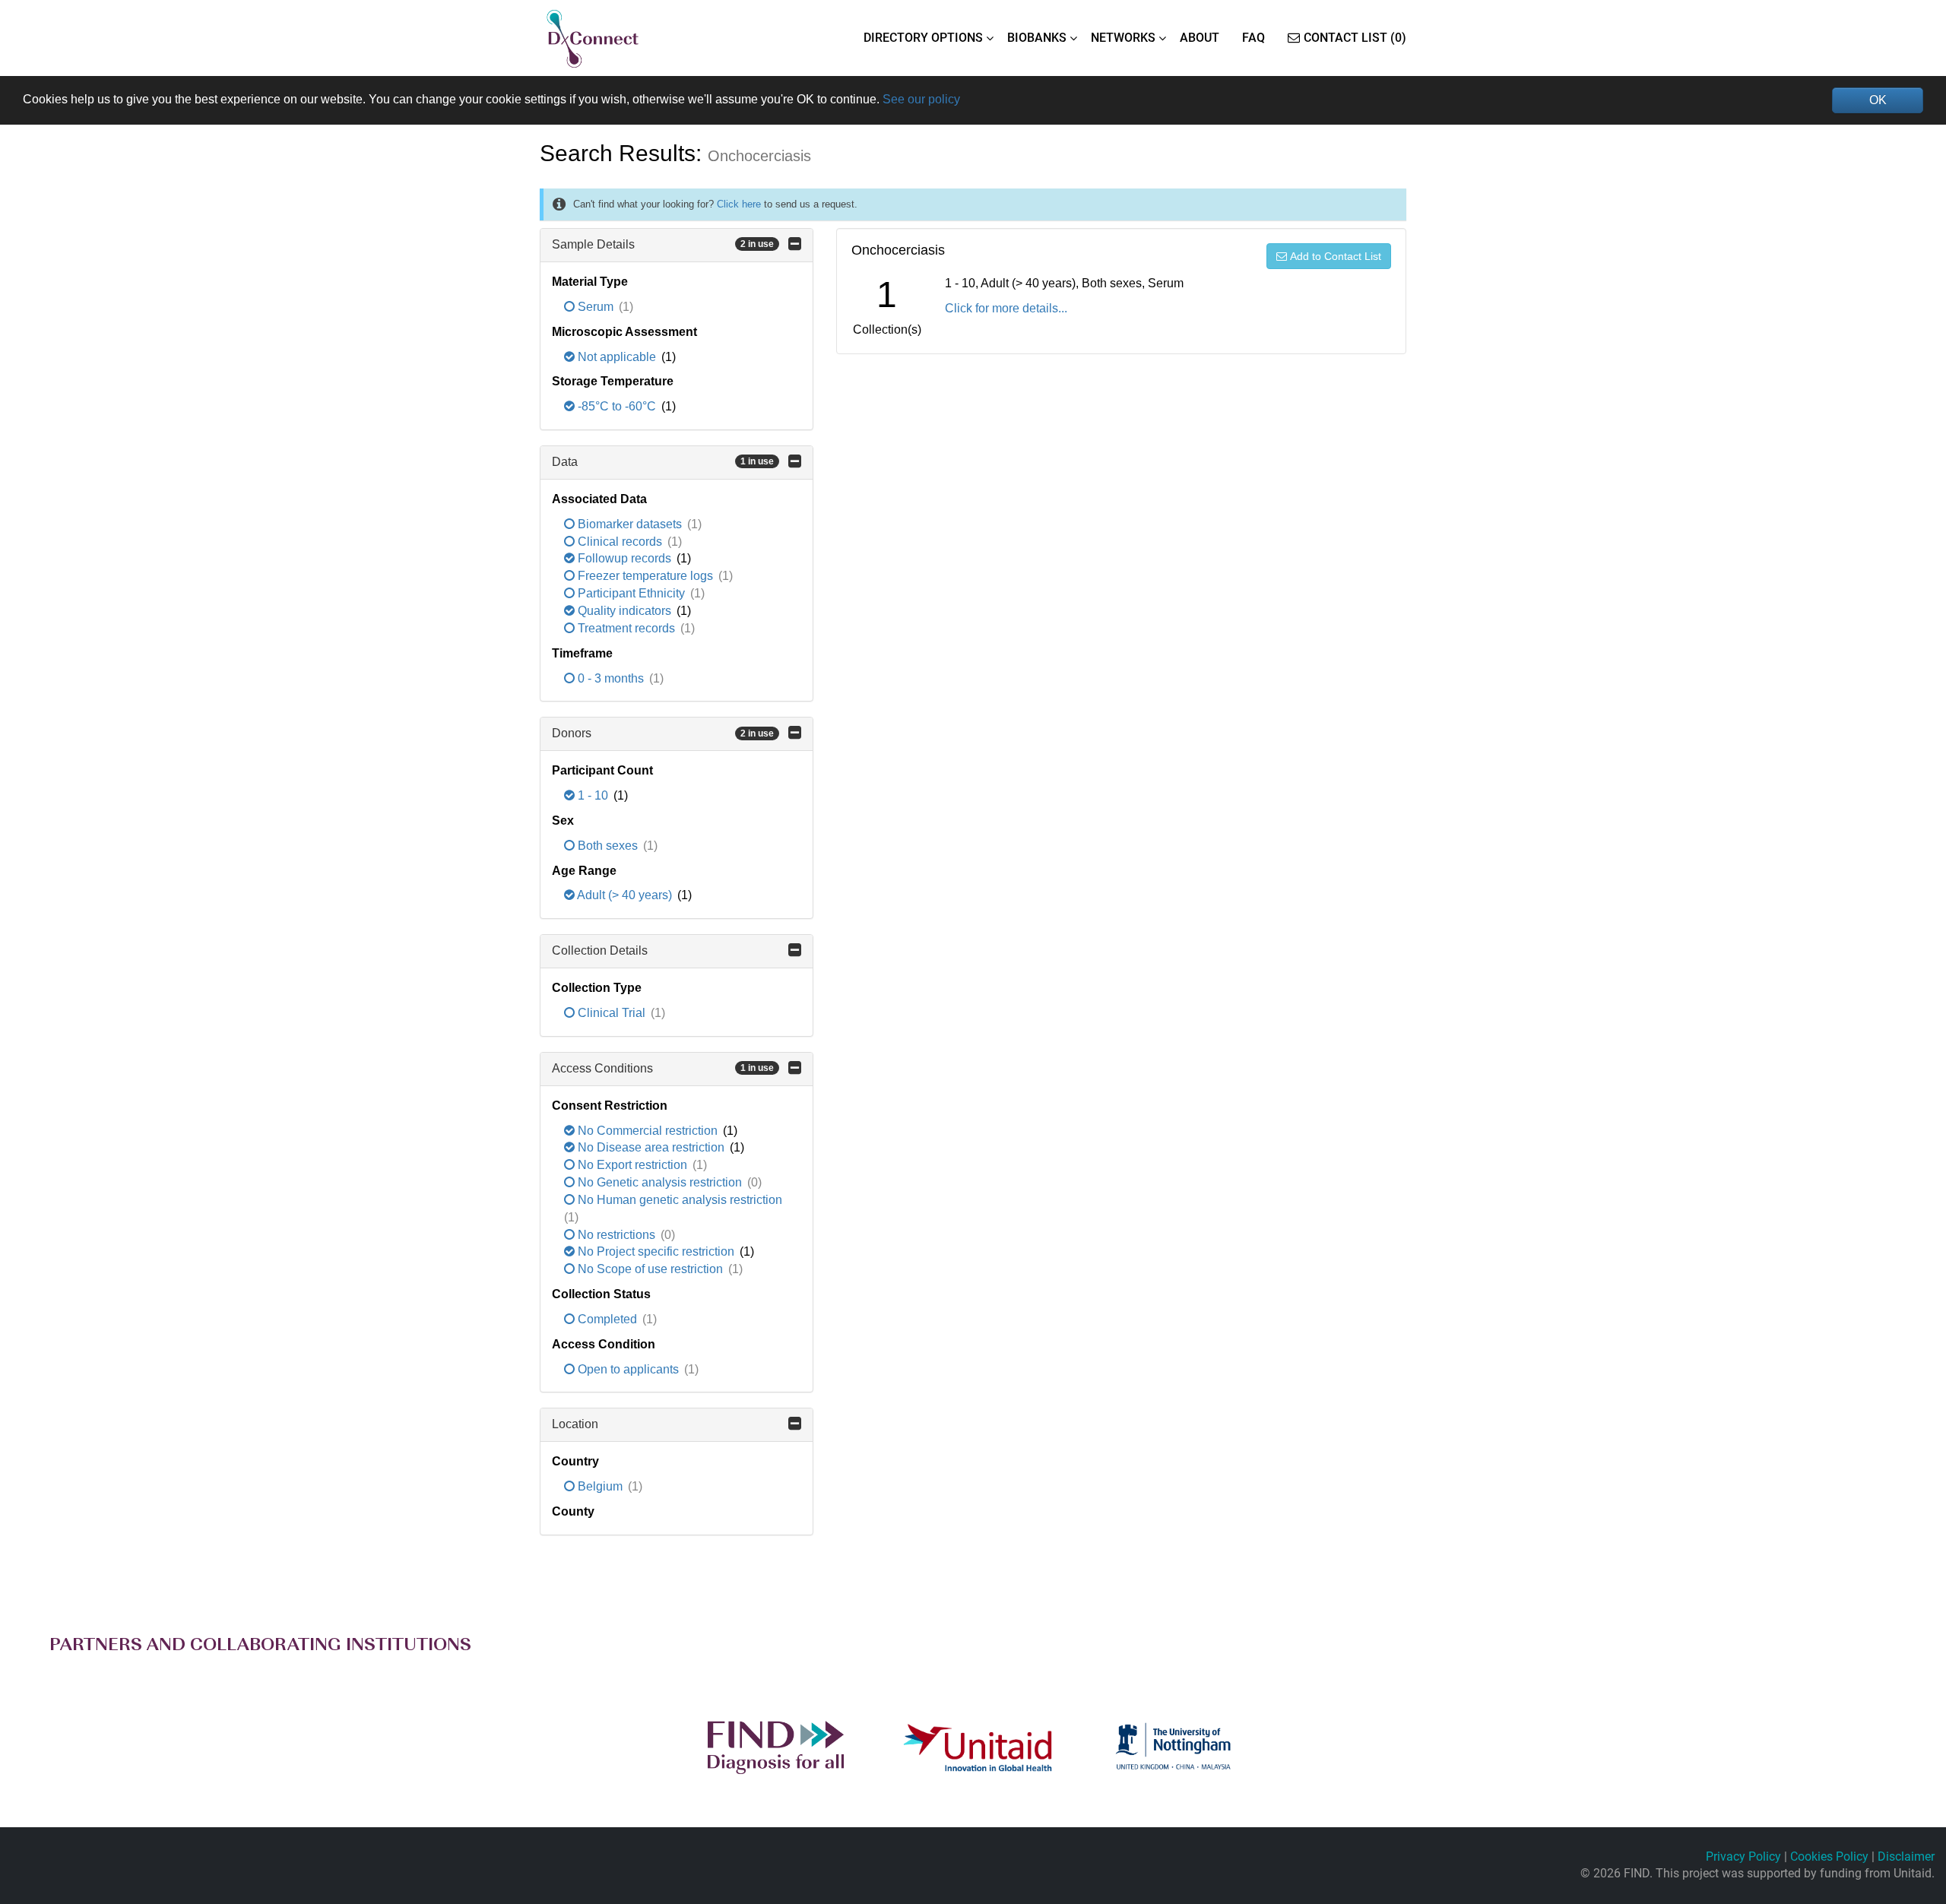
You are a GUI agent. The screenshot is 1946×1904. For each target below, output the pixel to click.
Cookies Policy (1829, 1856)
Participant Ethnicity (631, 593)
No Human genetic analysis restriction (678, 1200)
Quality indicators (624, 611)
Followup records (624, 558)
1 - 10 (593, 795)
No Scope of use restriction (650, 1269)
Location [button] (575, 1424)
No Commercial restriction (648, 1131)
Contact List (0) (1355, 38)
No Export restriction (632, 1165)
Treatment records (626, 628)
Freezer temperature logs (645, 576)
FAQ (1253, 38)
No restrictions (616, 1235)
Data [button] (663, 462)
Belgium (600, 1486)
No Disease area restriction (651, 1147)
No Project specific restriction (656, 1251)
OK (1878, 100)
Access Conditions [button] (663, 1068)
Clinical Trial (612, 1013)
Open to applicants (628, 1369)
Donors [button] (663, 733)
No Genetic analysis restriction (660, 1182)
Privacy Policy (1743, 1856)
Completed (607, 1319)
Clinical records (620, 542)
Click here (739, 204)
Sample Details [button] (663, 244)
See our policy (921, 99)
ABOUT (1200, 38)
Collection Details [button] (600, 950)
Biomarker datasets (630, 524)
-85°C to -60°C (617, 406)
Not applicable (617, 357)
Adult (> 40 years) (625, 895)
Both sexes (608, 846)
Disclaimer (1906, 1856)
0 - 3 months (611, 678)
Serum (596, 307)
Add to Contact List (1336, 256)
